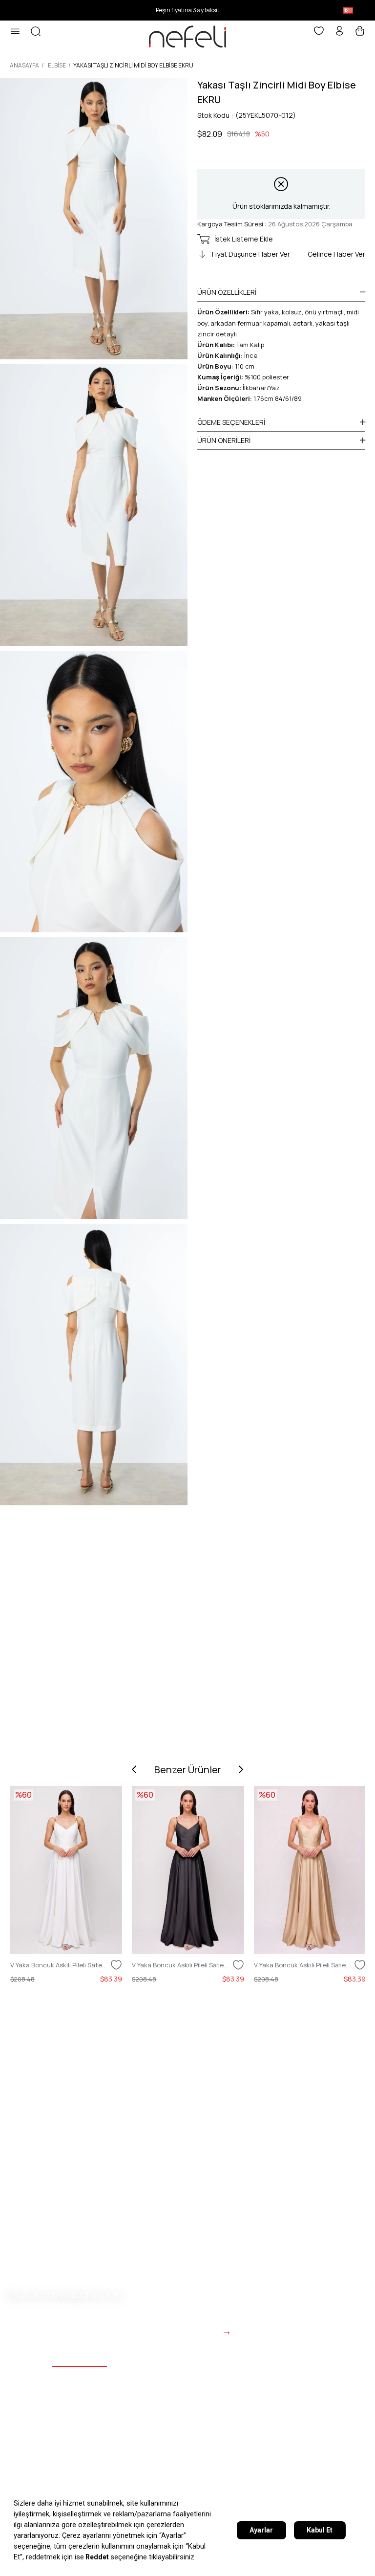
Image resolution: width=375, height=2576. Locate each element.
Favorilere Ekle (116, 1965)
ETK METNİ (123, 2478)
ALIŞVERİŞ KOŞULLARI (202, 2478)
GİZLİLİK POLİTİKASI (47, 2478)
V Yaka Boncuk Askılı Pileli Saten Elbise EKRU (59, 1965)
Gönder (200, 2331)
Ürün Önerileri (224, 440)
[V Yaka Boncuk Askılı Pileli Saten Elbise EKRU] (66, 1870)
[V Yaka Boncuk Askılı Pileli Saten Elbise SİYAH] (188, 1870)
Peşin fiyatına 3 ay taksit (187, 10)
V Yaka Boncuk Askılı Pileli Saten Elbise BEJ (303, 1965)
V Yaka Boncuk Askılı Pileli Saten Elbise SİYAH (181, 1965)
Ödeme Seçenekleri (231, 422)
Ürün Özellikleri (227, 292)
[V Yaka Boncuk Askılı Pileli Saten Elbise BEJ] (310, 1870)
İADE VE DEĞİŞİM (292, 2478)
